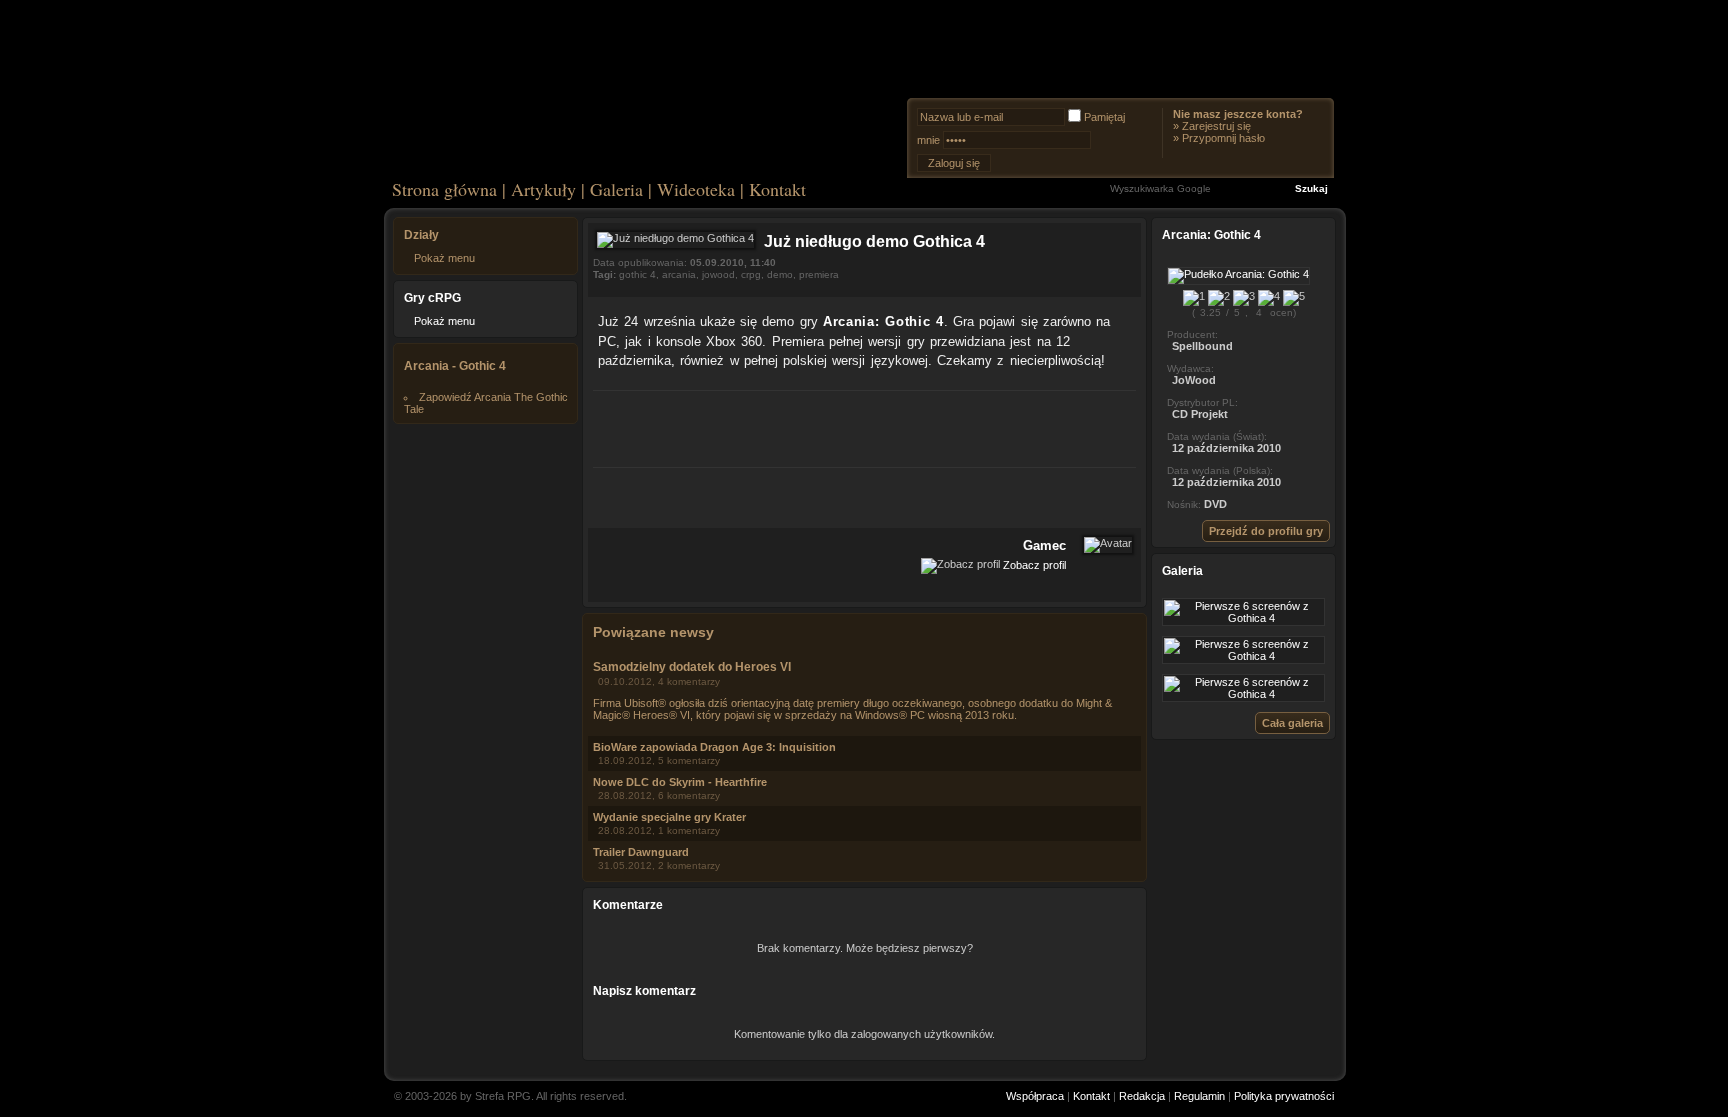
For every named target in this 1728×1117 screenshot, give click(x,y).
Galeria (616, 189)
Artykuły (543, 189)
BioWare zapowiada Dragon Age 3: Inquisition (714, 747)
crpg (751, 274)
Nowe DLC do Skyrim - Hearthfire (680, 782)
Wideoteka (696, 189)
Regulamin (1199, 1096)
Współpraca (1035, 1096)
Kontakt (777, 189)
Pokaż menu (444, 258)
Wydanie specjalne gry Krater (669, 817)
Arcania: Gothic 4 (883, 321)
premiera (819, 274)
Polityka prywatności (1284, 1096)
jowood (718, 274)
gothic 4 (637, 274)
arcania (679, 274)
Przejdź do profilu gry (1266, 531)
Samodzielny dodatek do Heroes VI (692, 667)
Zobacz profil (1034, 564)
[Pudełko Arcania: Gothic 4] (1238, 274)
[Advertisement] (865, 426)
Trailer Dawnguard (641, 852)
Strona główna (444, 189)
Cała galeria (1292, 723)
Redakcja (1142, 1096)
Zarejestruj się (1216, 126)
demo (780, 274)
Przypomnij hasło (1223, 138)
